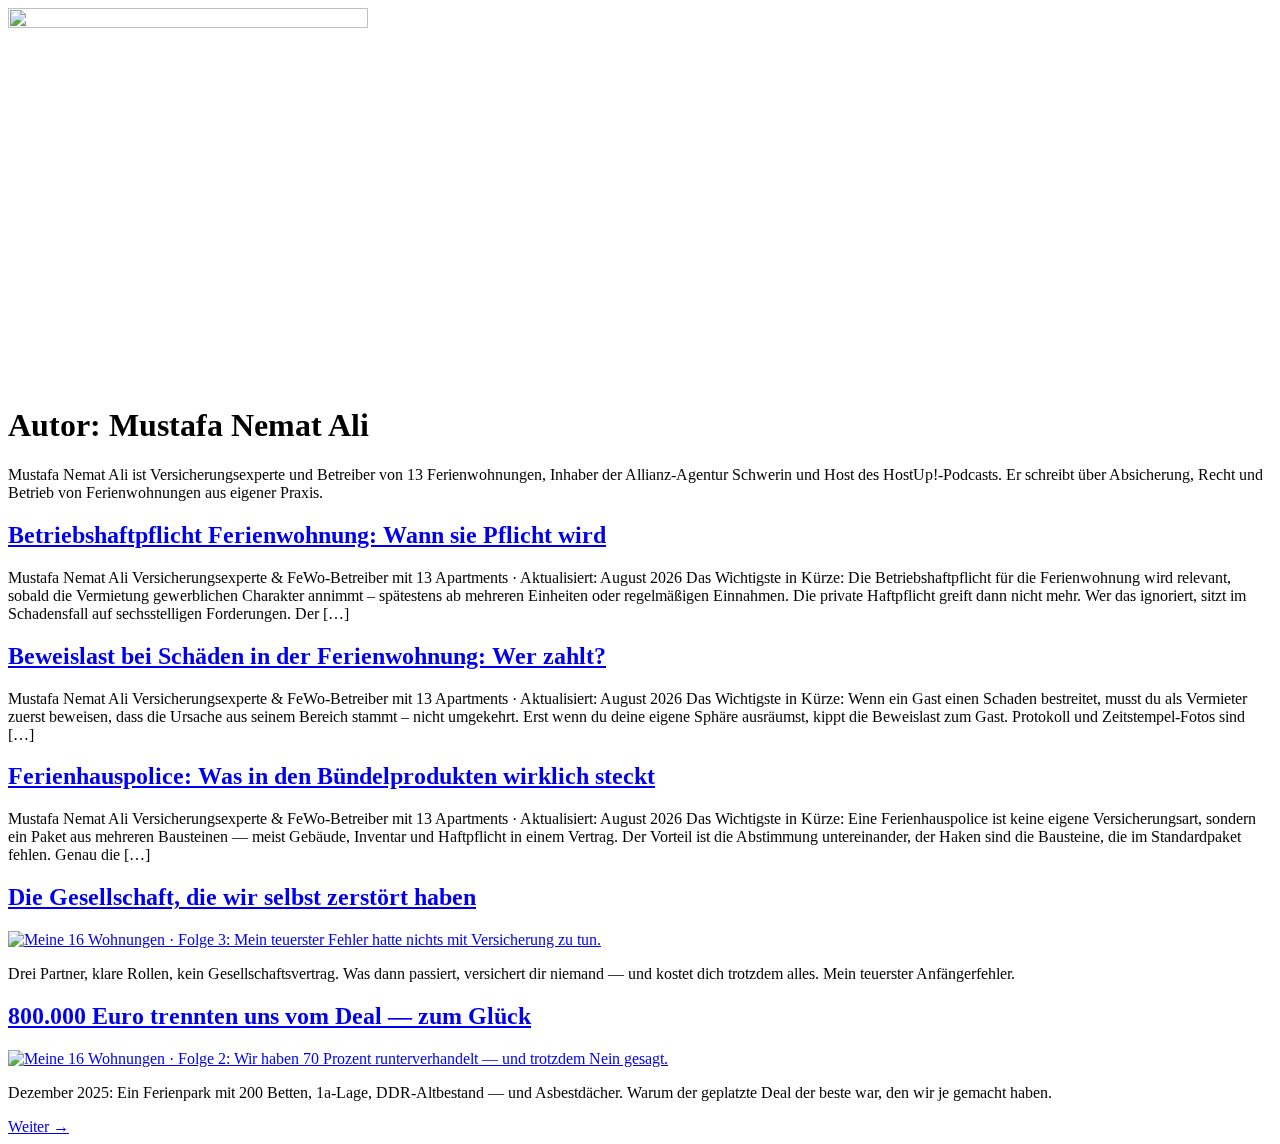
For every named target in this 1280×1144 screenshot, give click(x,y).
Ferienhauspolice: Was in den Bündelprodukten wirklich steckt (331, 776)
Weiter (38, 1126)
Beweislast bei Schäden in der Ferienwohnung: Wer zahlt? (307, 656)
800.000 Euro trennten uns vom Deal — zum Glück (269, 1016)
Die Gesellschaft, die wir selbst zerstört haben (242, 897)
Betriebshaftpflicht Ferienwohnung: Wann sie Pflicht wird (307, 535)
